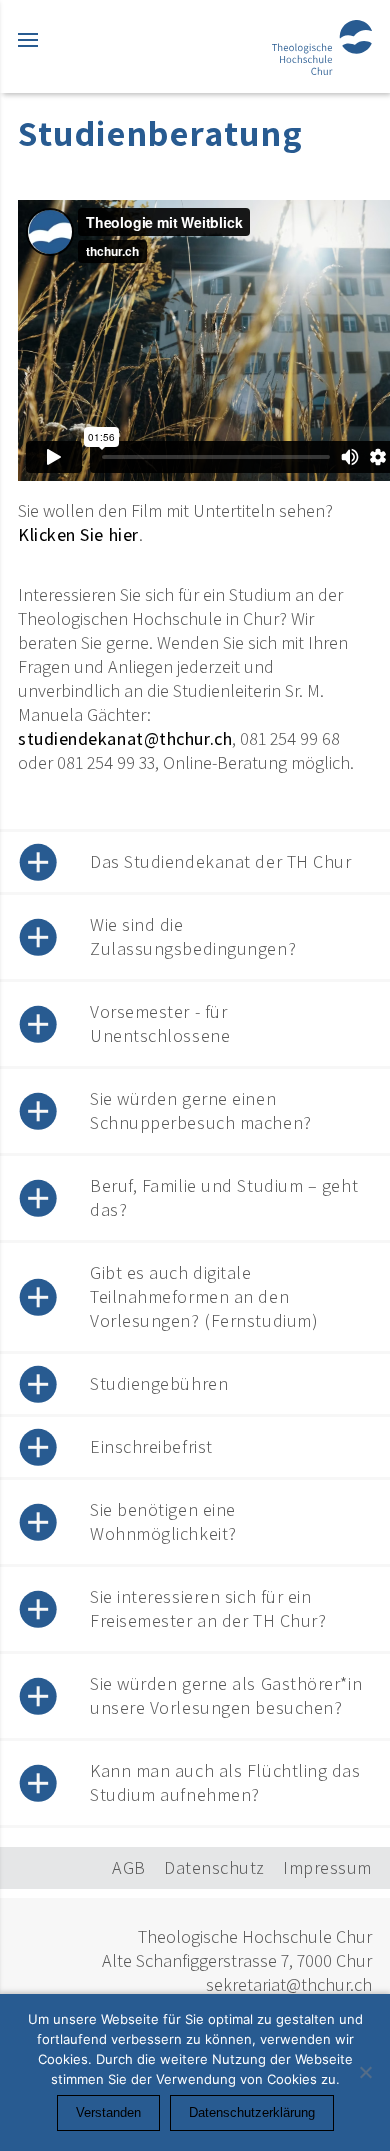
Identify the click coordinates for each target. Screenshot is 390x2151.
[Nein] (365, 2072)
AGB (129, 1867)
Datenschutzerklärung (252, 2112)
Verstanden (108, 2112)
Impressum (327, 1867)
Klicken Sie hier (78, 534)
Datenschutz (214, 1867)
